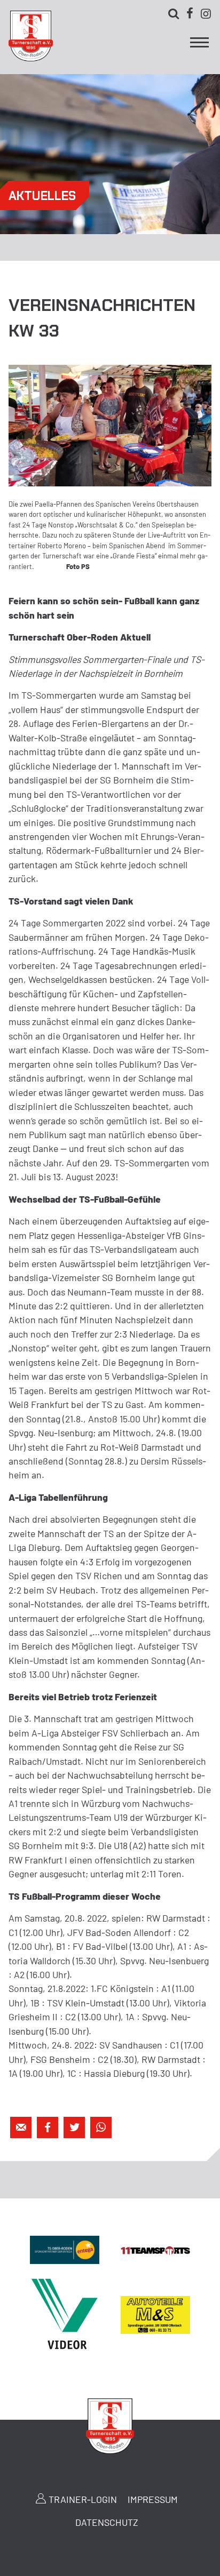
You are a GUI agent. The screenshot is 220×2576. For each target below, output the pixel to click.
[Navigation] (199, 45)
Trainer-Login (83, 2499)
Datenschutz (107, 2522)
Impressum (153, 2499)
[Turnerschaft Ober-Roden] (30, 58)
